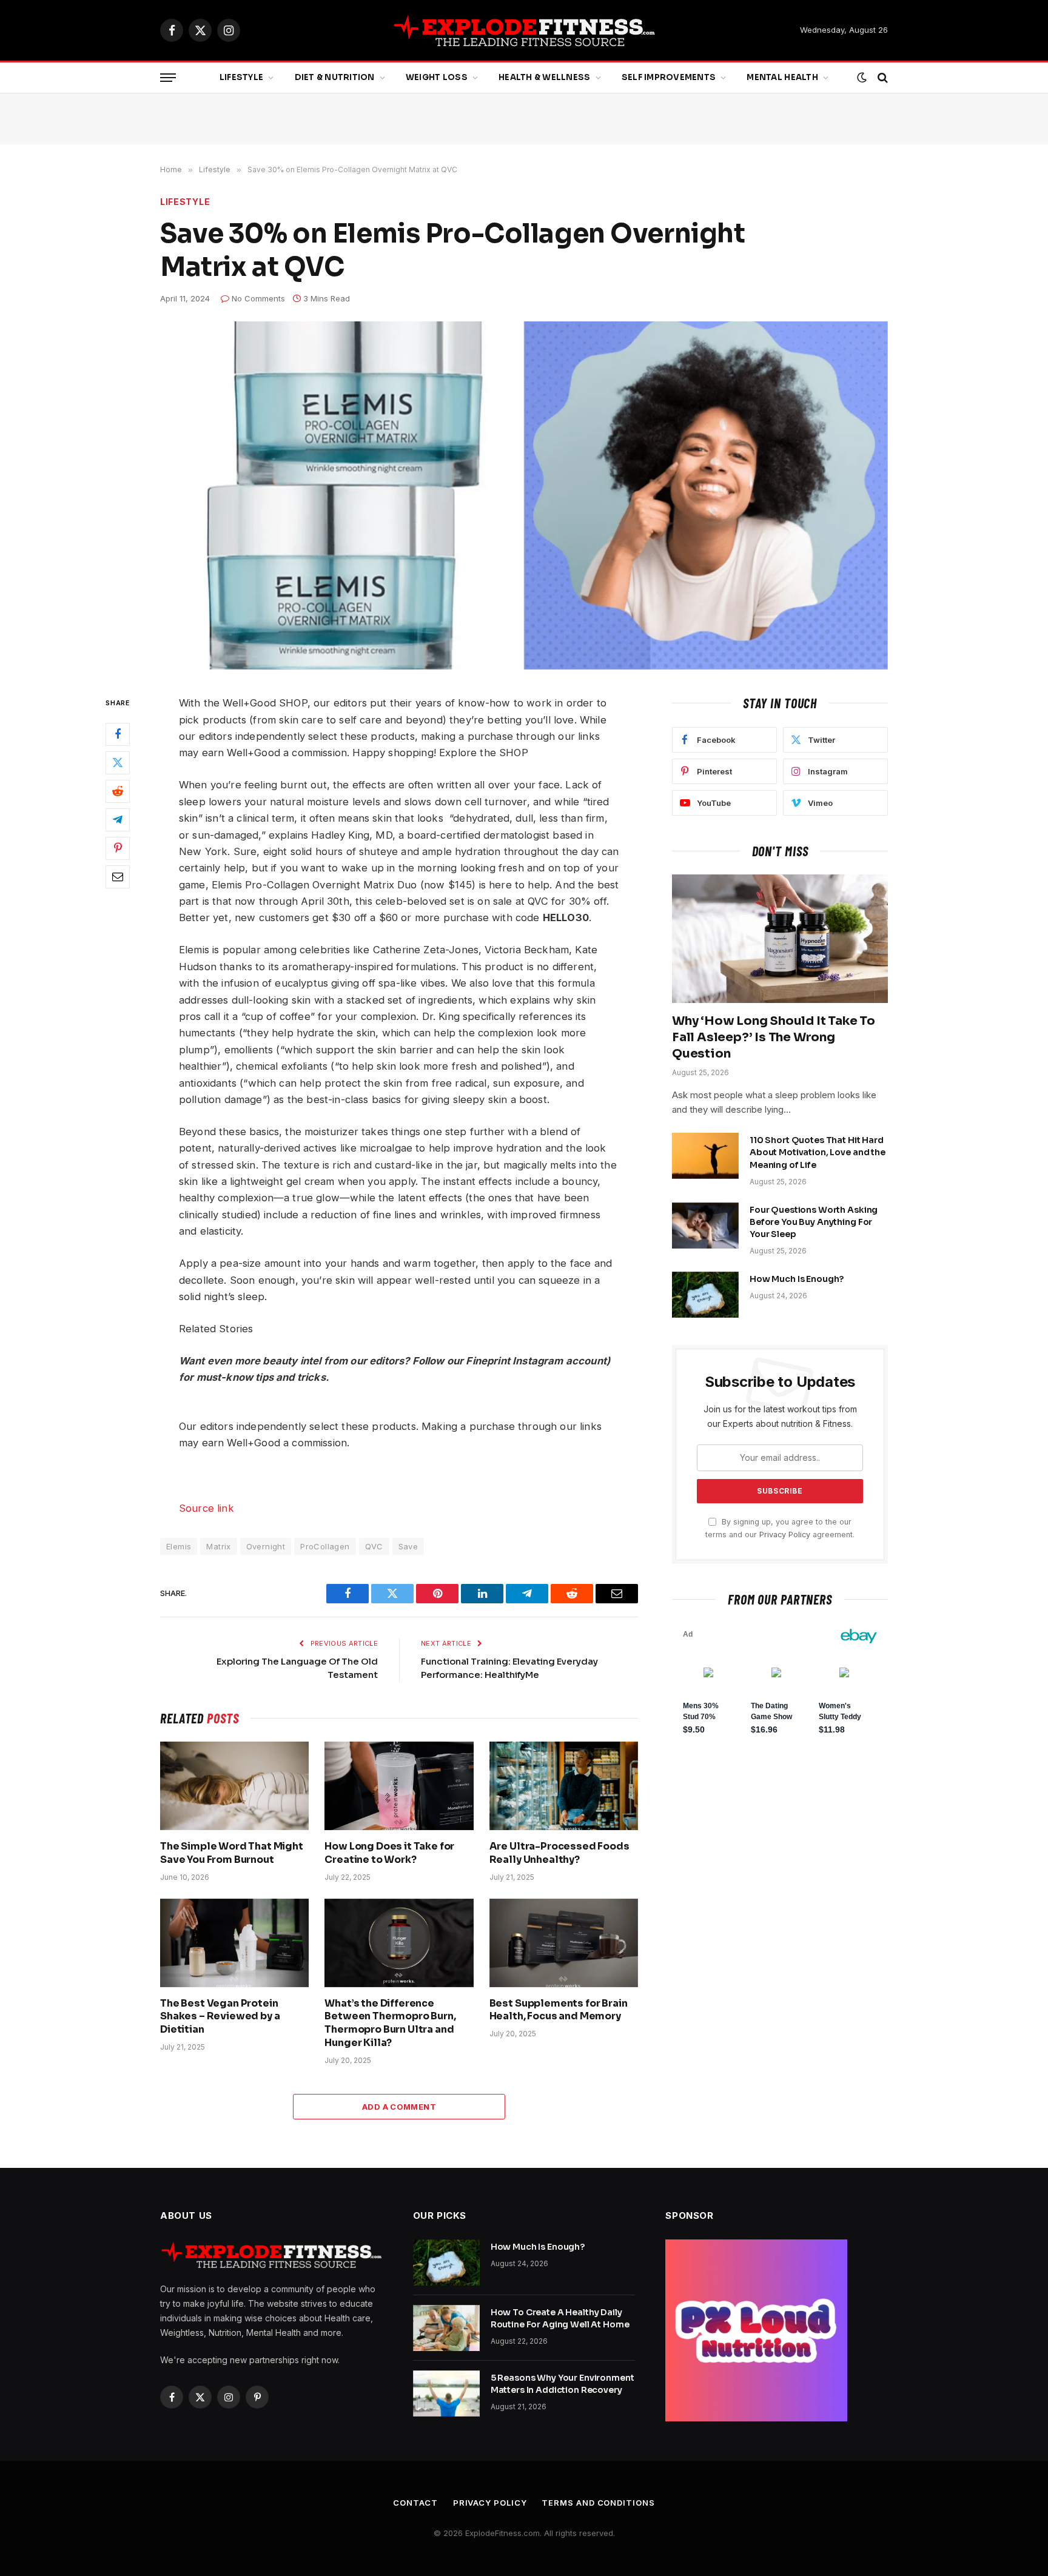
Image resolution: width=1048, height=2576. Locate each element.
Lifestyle (241, 77)
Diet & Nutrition (335, 77)
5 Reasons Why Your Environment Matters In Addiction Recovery (563, 2384)
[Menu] (168, 78)
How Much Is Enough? (797, 1279)
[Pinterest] (118, 849)
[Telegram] (118, 820)
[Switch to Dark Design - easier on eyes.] (862, 78)
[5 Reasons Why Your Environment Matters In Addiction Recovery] (446, 2393)
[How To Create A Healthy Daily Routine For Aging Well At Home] (446, 2328)
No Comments (258, 298)
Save (408, 1546)
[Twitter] (118, 763)
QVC (374, 1546)
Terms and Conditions (598, 2503)
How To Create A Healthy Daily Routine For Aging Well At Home (560, 2318)
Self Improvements (669, 77)
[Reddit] (118, 792)
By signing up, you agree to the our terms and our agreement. (780, 1528)
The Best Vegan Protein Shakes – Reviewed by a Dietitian (220, 2017)
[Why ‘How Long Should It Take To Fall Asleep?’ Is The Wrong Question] (780, 939)
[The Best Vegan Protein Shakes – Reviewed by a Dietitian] (234, 1943)
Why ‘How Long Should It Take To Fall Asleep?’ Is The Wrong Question (774, 1037)
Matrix (218, 1546)
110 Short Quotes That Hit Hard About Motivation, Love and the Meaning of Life (818, 1152)
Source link (207, 1508)
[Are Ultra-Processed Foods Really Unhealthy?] (564, 1786)
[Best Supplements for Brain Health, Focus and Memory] (564, 1943)
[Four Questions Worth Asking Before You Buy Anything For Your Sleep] (705, 1226)
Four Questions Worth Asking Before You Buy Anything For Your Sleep (814, 1222)
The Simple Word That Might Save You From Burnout (232, 1853)
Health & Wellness (544, 77)
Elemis (179, 1546)
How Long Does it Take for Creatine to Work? (389, 1853)
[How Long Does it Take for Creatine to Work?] (399, 1786)
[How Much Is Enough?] (705, 1295)
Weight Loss (437, 77)
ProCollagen (325, 1546)
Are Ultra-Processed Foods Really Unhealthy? (559, 1853)
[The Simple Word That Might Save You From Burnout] (234, 1786)
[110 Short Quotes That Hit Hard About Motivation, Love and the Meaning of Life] (705, 1156)
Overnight (266, 1546)
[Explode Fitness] (524, 30)
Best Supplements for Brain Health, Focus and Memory (559, 2010)
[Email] (118, 877)
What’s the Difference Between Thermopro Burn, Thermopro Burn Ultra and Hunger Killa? (390, 2023)
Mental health (782, 77)
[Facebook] (118, 735)
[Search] (882, 78)
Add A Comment (399, 2107)
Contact (415, 2503)
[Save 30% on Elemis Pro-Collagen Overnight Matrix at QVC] (524, 495)
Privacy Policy (785, 1535)
